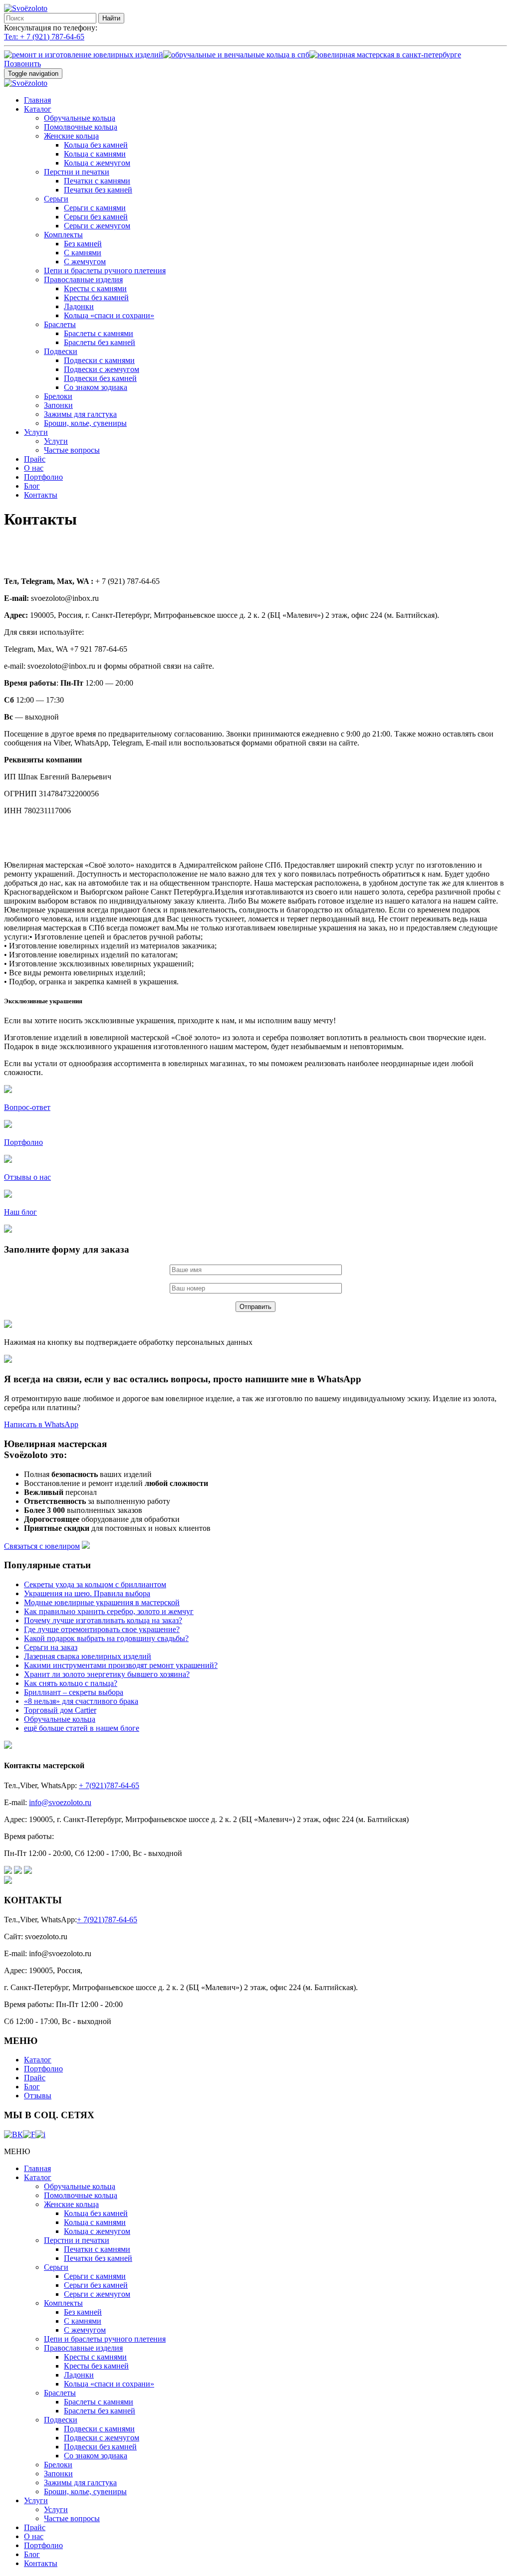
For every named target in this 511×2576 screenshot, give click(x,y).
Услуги (36, 432)
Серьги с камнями (95, 208)
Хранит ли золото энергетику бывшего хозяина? (107, 1674)
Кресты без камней (96, 297)
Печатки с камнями (97, 181)
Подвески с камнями (99, 360)
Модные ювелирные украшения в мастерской (102, 1602)
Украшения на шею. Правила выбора (87, 1593)
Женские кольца (71, 136)
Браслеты (60, 324)
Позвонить (22, 64)
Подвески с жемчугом (102, 369)
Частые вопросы (72, 450)
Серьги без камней (96, 217)
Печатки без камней (98, 190)
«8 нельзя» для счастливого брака (81, 1701)
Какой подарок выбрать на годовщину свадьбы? (106, 1638)
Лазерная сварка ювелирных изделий (88, 1656)
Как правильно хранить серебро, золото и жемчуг (109, 1611)
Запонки (58, 405)
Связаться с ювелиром (42, 1546)
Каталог (38, 109)
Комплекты (63, 235)
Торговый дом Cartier (60, 1710)
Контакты (41, 495)
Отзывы (38, 2096)
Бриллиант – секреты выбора (74, 1692)
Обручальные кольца (80, 118)
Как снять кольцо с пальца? (71, 1683)
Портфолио (43, 477)
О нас (34, 468)
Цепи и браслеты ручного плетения (105, 271)
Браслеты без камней (100, 342)
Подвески (61, 351)
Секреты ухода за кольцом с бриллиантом (95, 1584)
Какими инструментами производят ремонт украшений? (121, 1665)
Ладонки (79, 306)
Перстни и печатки (77, 172)
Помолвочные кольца (81, 127)
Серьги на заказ (51, 1647)
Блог (32, 486)
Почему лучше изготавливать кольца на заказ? (103, 1620)
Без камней (83, 244)
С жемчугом (85, 262)
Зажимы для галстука (80, 414)
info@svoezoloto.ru (60, 1802)
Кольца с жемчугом (97, 163)
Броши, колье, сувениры (85, 423)
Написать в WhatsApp (41, 1424)
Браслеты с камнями (99, 333)
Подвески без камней (100, 378)
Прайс (35, 459)
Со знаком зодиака (96, 387)
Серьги (56, 199)
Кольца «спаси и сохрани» (109, 315)
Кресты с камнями (95, 288)
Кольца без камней (96, 145)
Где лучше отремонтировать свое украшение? (102, 1629)
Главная (37, 100)
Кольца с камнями (95, 154)
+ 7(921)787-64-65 (109, 1785)
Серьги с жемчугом (97, 226)
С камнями (83, 253)
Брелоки (58, 396)
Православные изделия (83, 279)
